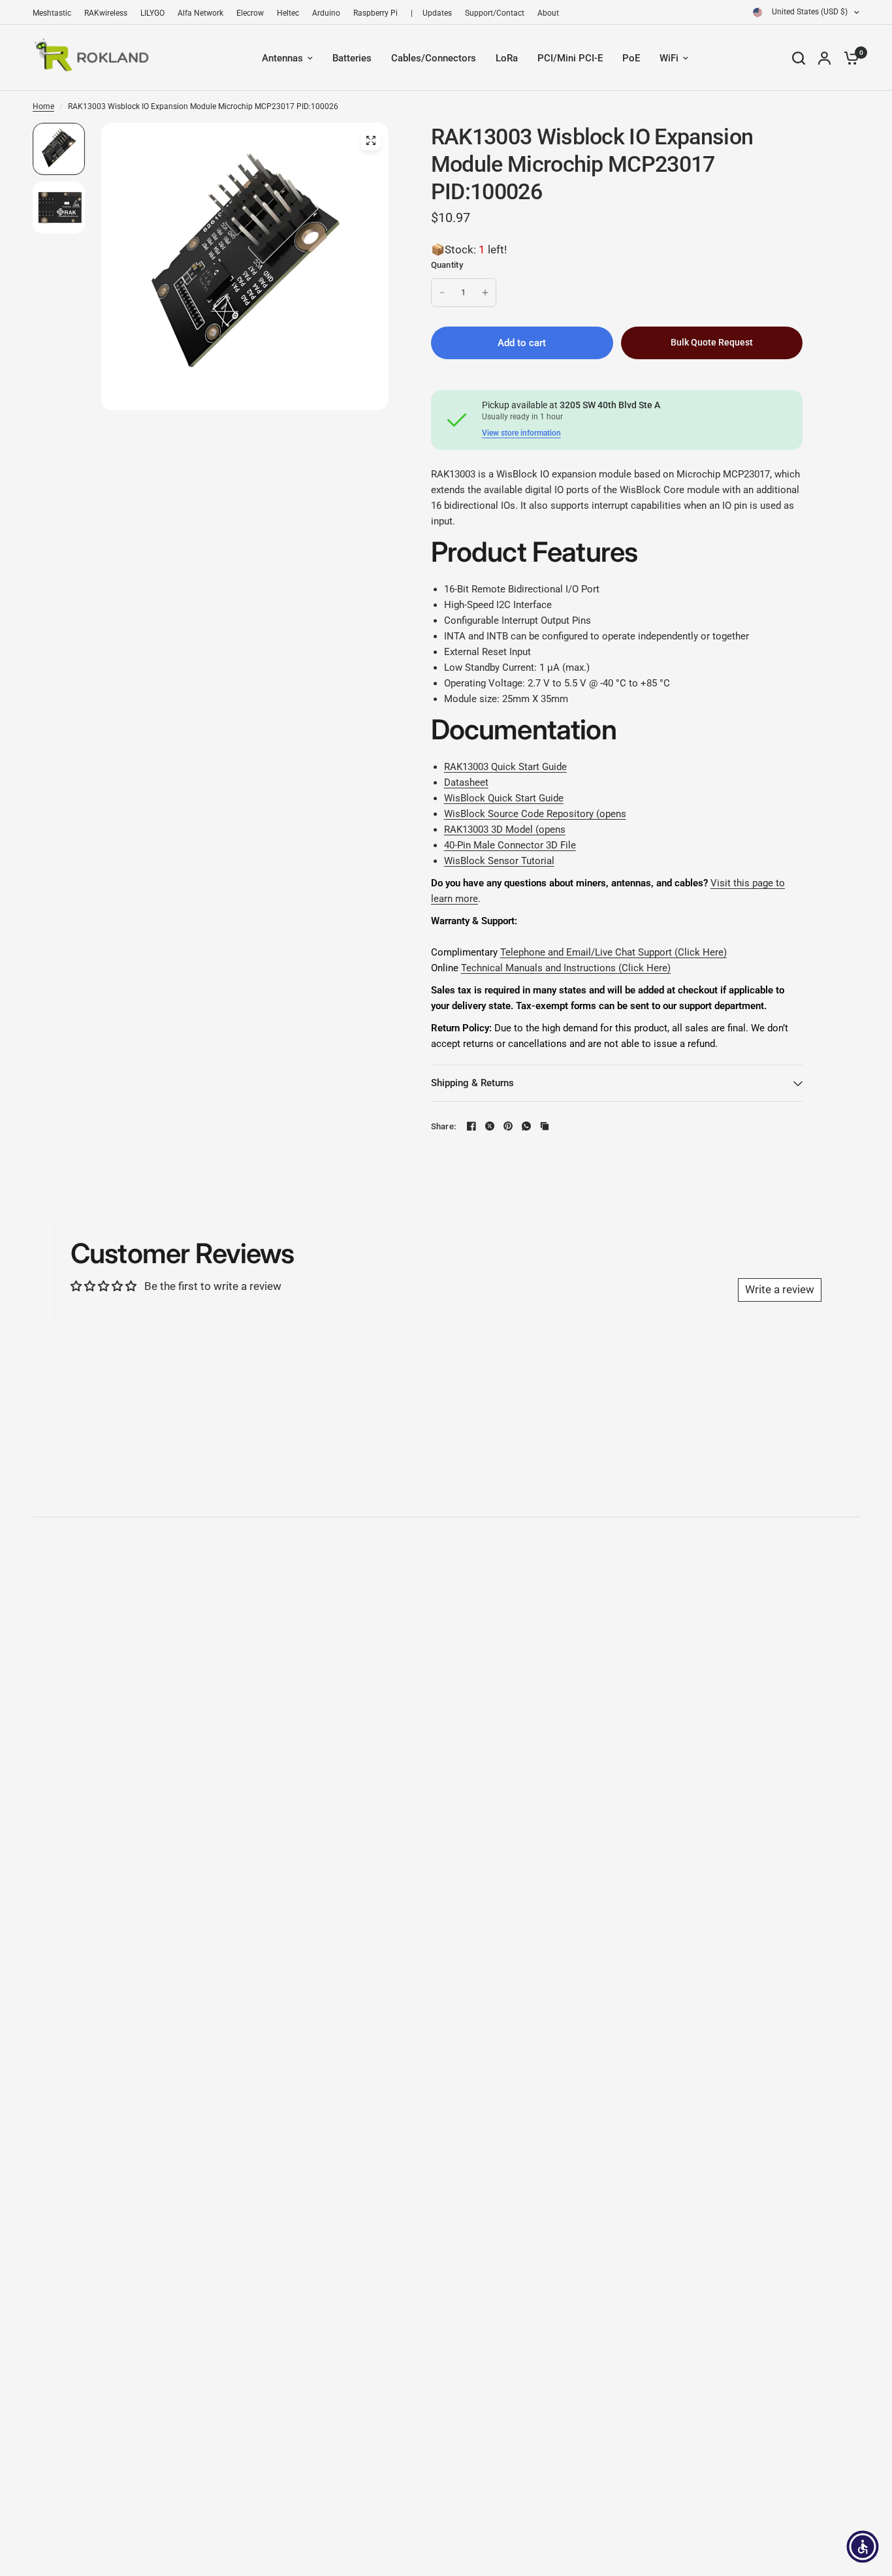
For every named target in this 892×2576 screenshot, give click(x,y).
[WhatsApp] (526, 1126)
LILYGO (152, 13)
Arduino (326, 13)
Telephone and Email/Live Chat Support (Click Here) (613, 952)
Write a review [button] (780, 1289)
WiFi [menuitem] (669, 58)
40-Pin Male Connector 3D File (510, 845)
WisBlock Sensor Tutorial (499, 861)
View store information (521, 433)
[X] (490, 1126)
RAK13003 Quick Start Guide (505, 767)
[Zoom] (371, 140)
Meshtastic (52, 13)
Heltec (288, 13)
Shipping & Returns (472, 1083)
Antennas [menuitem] (282, 58)
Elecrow (250, 13)
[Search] (799, 58)
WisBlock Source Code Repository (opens (535, 814)
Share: (444, 1126)
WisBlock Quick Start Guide (504, 798)
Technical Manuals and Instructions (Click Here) (566, 968)
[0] (848, 58)
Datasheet (466, 782)
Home (43, 106)
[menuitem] (55, 13)
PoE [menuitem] (631, 58)
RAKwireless (106, 13)
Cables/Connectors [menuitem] (434, 58)
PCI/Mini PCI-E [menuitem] (570, 58)
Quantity (447, 265)
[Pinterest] (508, 1126)
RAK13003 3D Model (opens (505, 829)
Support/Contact (495, 13)
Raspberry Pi (375, 13)
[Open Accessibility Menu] (863, 2547)
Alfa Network (200, 13)
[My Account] (824, 58)
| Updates (431, 13)
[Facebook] (471, 1126)
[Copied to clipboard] (545, 1126)
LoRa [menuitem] (507, 58)
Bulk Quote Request (712, 342)
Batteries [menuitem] (352, 58)
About (548, 13)
